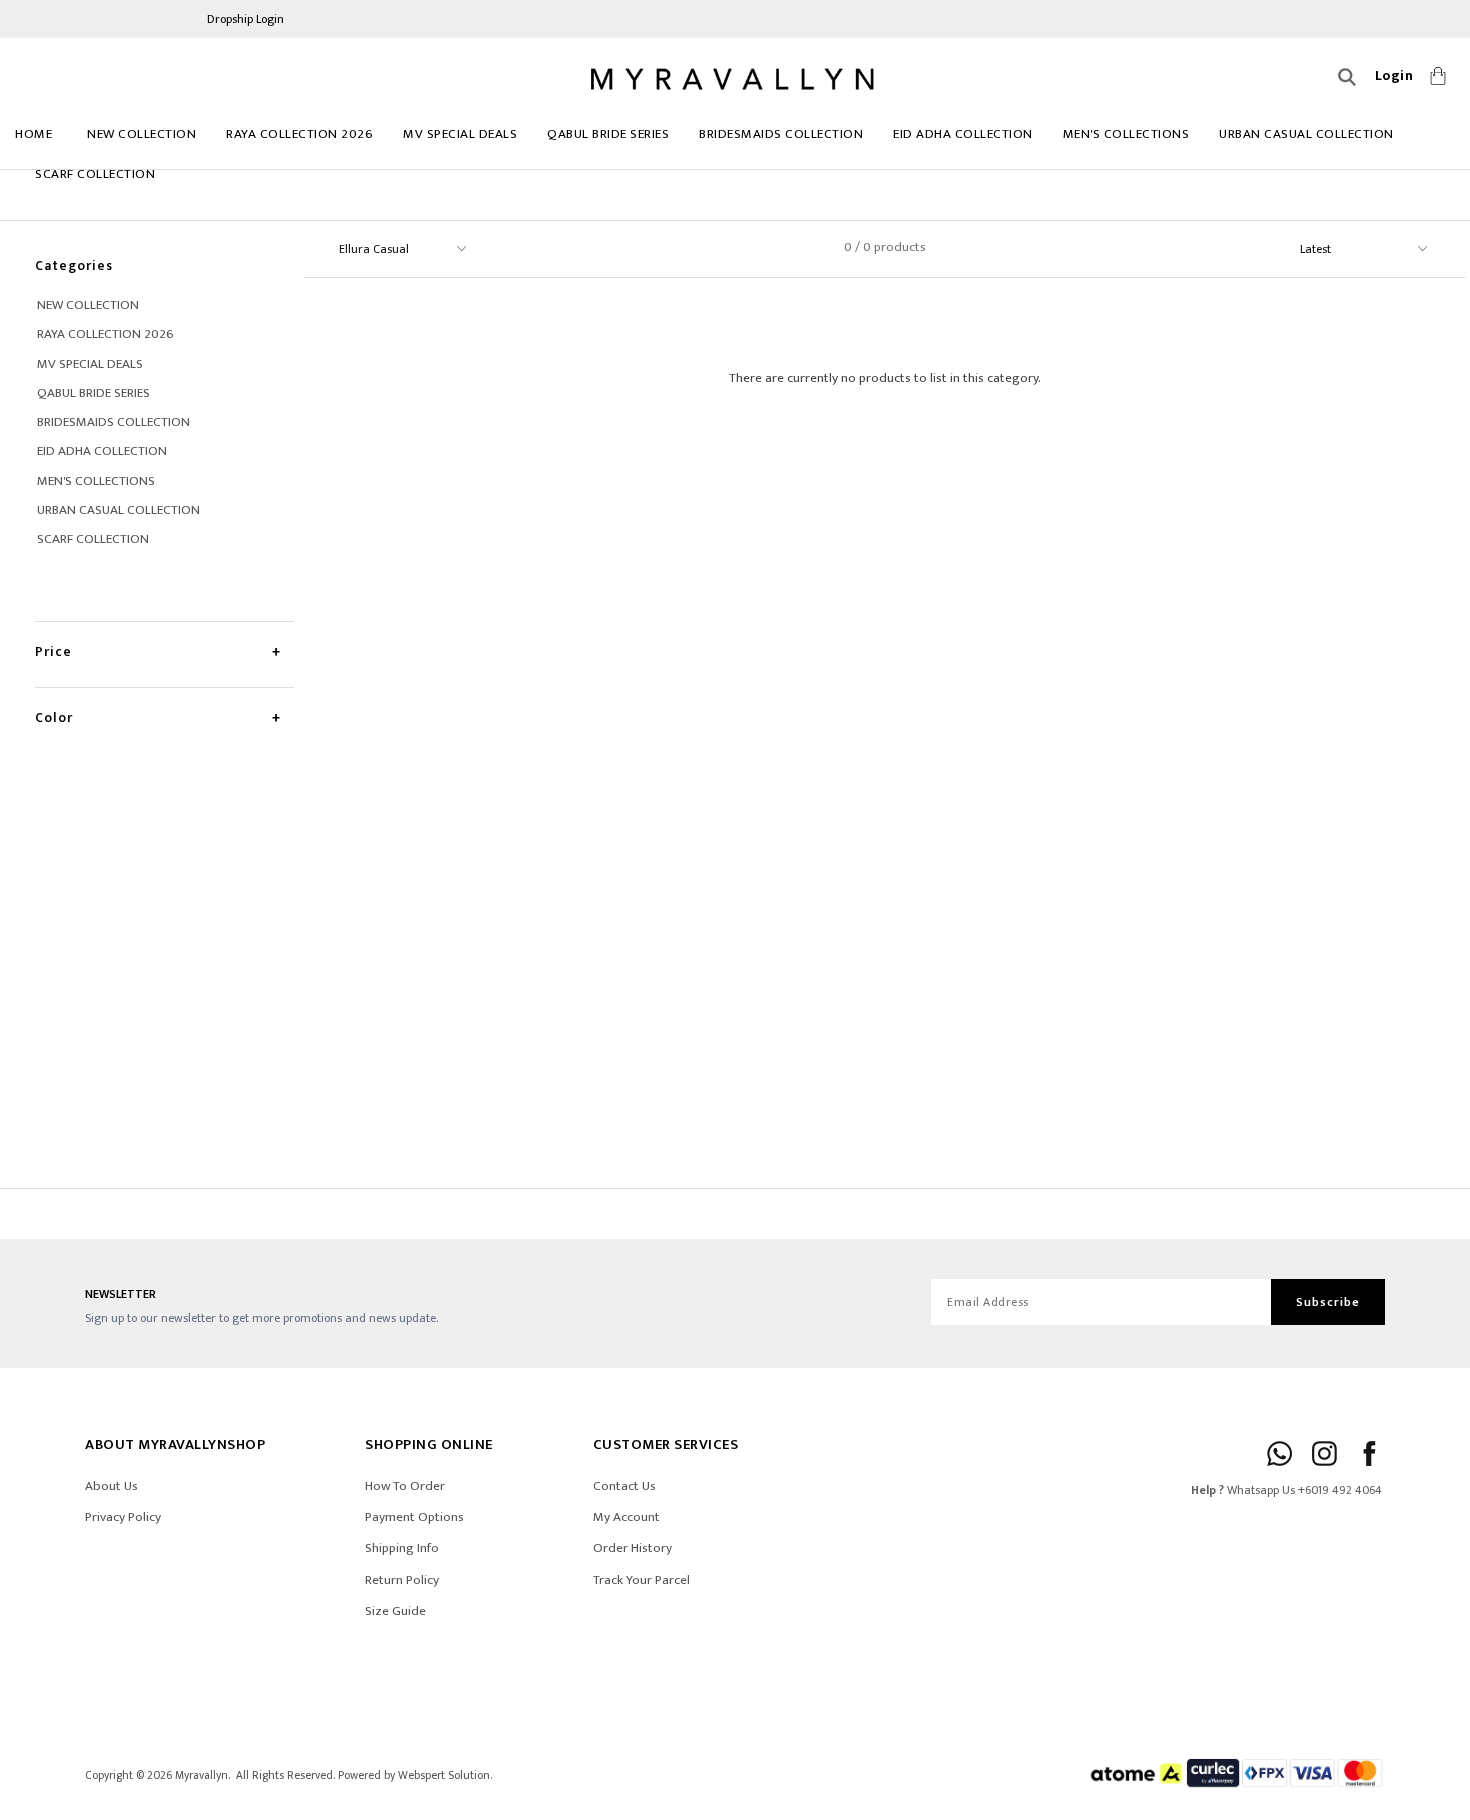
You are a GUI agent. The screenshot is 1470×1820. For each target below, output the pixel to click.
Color (54, 717)
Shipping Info (402, 1548)
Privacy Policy (123, 1517)
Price (53, 651)
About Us (111, 1486)
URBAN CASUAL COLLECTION (1306, 134)
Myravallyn (201, 1775)
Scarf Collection (95, 174)
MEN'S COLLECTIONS (1126, 134)
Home (33, 134)
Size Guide (395, 1611)
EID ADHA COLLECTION (963, 134)
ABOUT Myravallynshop (175, 1444)
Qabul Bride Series (608, 134)
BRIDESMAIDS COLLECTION (781, 134)
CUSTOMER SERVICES (666, 1444)
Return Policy (402, 1580)
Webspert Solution (444, 1775)
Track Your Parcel (641, 1580)
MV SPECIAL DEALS (460, 134)
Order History (632, 1548)
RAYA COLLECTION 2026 (299, 134)
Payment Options (414, 1517)
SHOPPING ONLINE (429, 1444)
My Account (626, 1517)
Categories (74, 265)
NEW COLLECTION (141, 134)
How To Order (405, 1486)
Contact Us (624, 1486)
